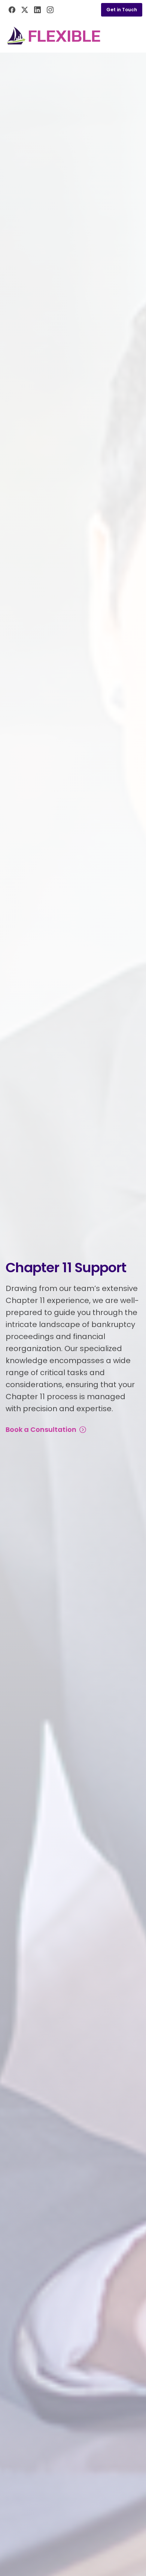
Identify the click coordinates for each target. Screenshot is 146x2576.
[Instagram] (50, 10)
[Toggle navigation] (135, 36)
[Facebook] (12, 10)
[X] (25, 10)
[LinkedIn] (37, 10)
